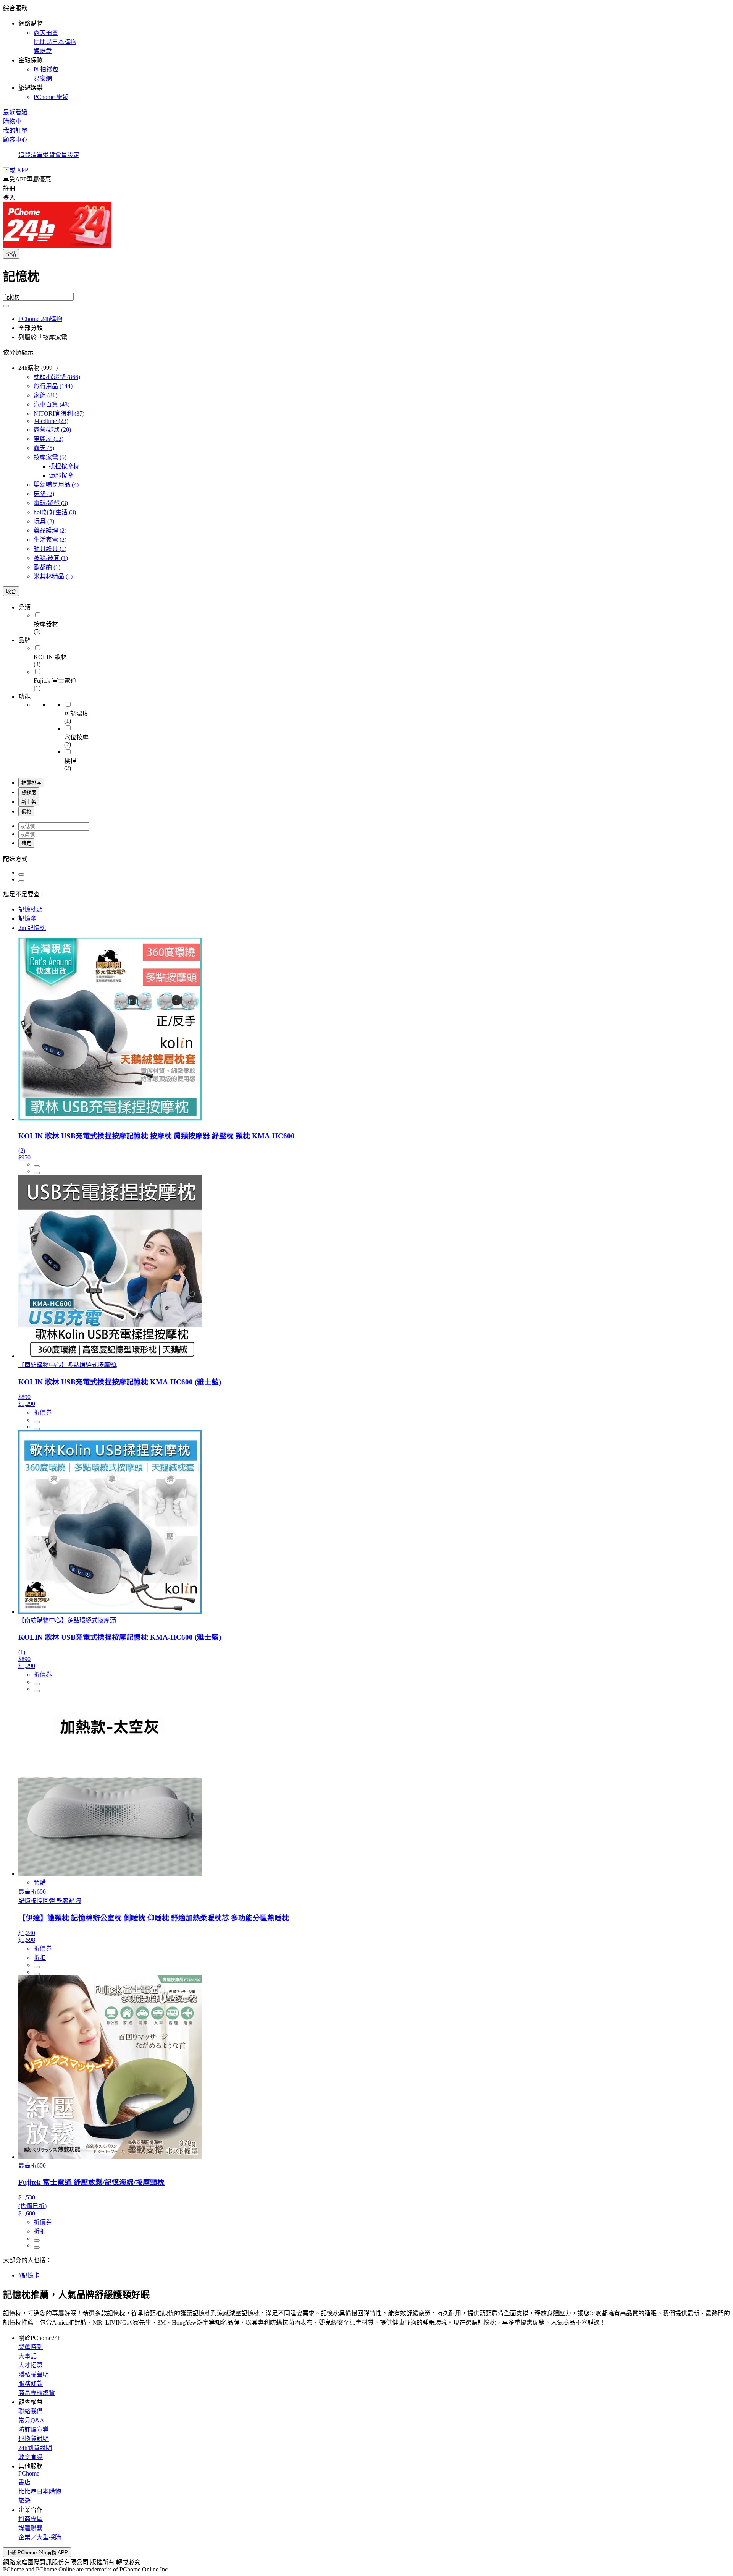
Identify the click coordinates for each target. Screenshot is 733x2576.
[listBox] (366, 858)
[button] (366, 52)
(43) (52, 404)
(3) (44, 494)
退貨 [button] (49, 155)
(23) (51, 421)
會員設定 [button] (67, 155)
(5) (44, 448)
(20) (52, 430)
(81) (45, 395)
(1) (50, 549)
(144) (53, 386)
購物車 (12, 121)
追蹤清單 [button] (31, 155)
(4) (56, 485)
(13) (48, 439)
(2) (50, 530)
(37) (59, 414)
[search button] (6, 306)
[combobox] (366, 280)
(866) (57, 377)
